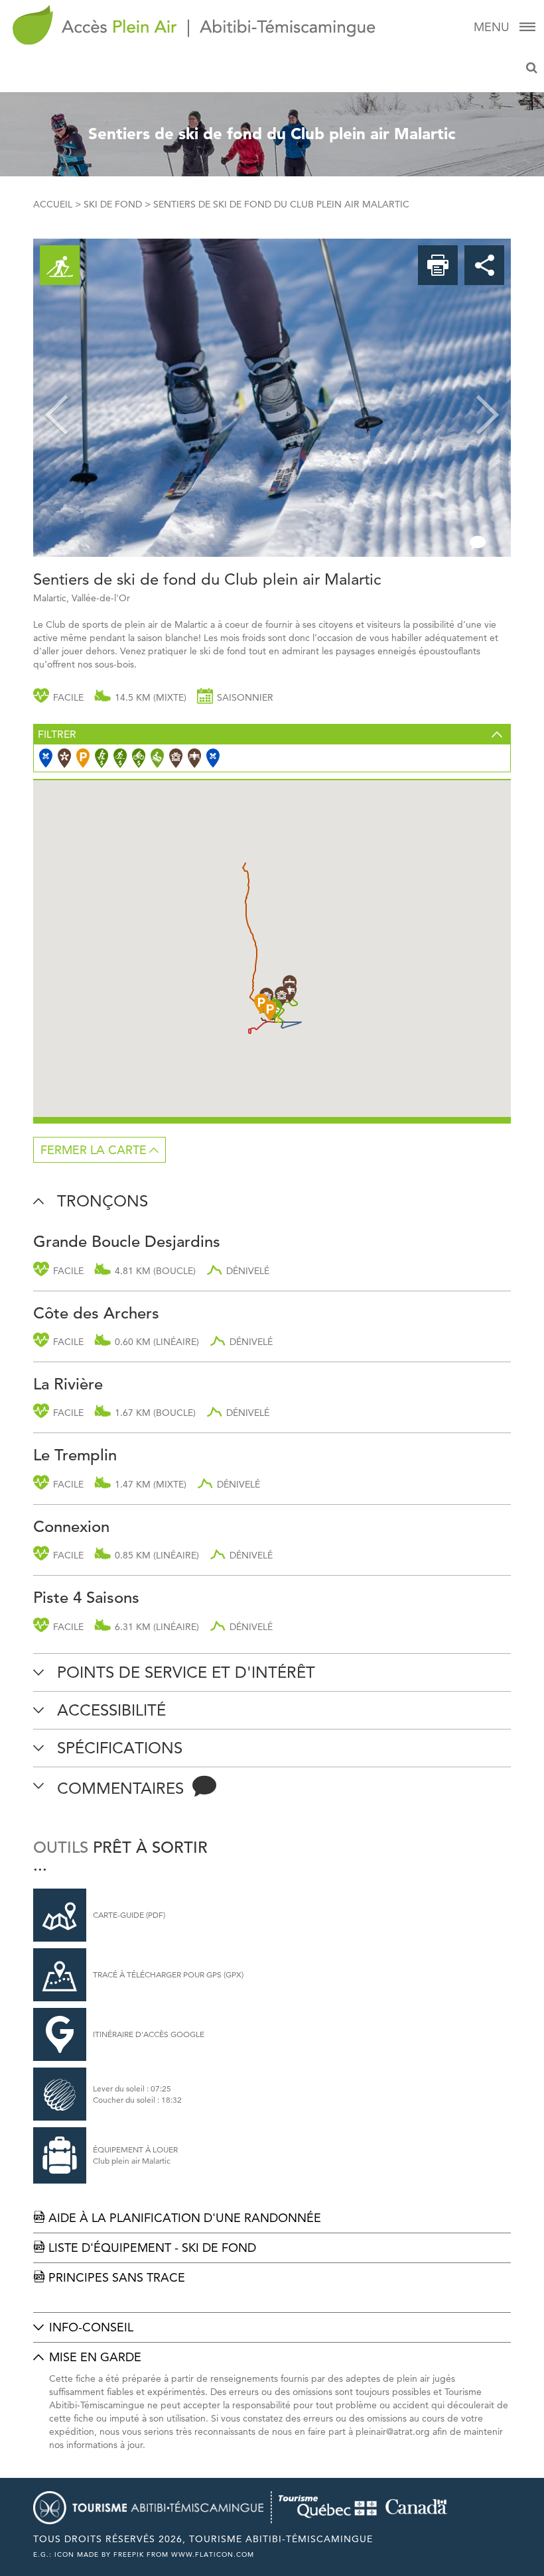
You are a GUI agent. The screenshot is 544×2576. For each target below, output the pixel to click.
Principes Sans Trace (109, 2277)
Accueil (53, 204)
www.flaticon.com (213, 2554)
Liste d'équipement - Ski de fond (145, 2248)
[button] (56, 398)
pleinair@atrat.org (393, 2431)
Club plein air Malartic (132, 2161)
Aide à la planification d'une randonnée (177, 2218)
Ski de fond (113, 204)
